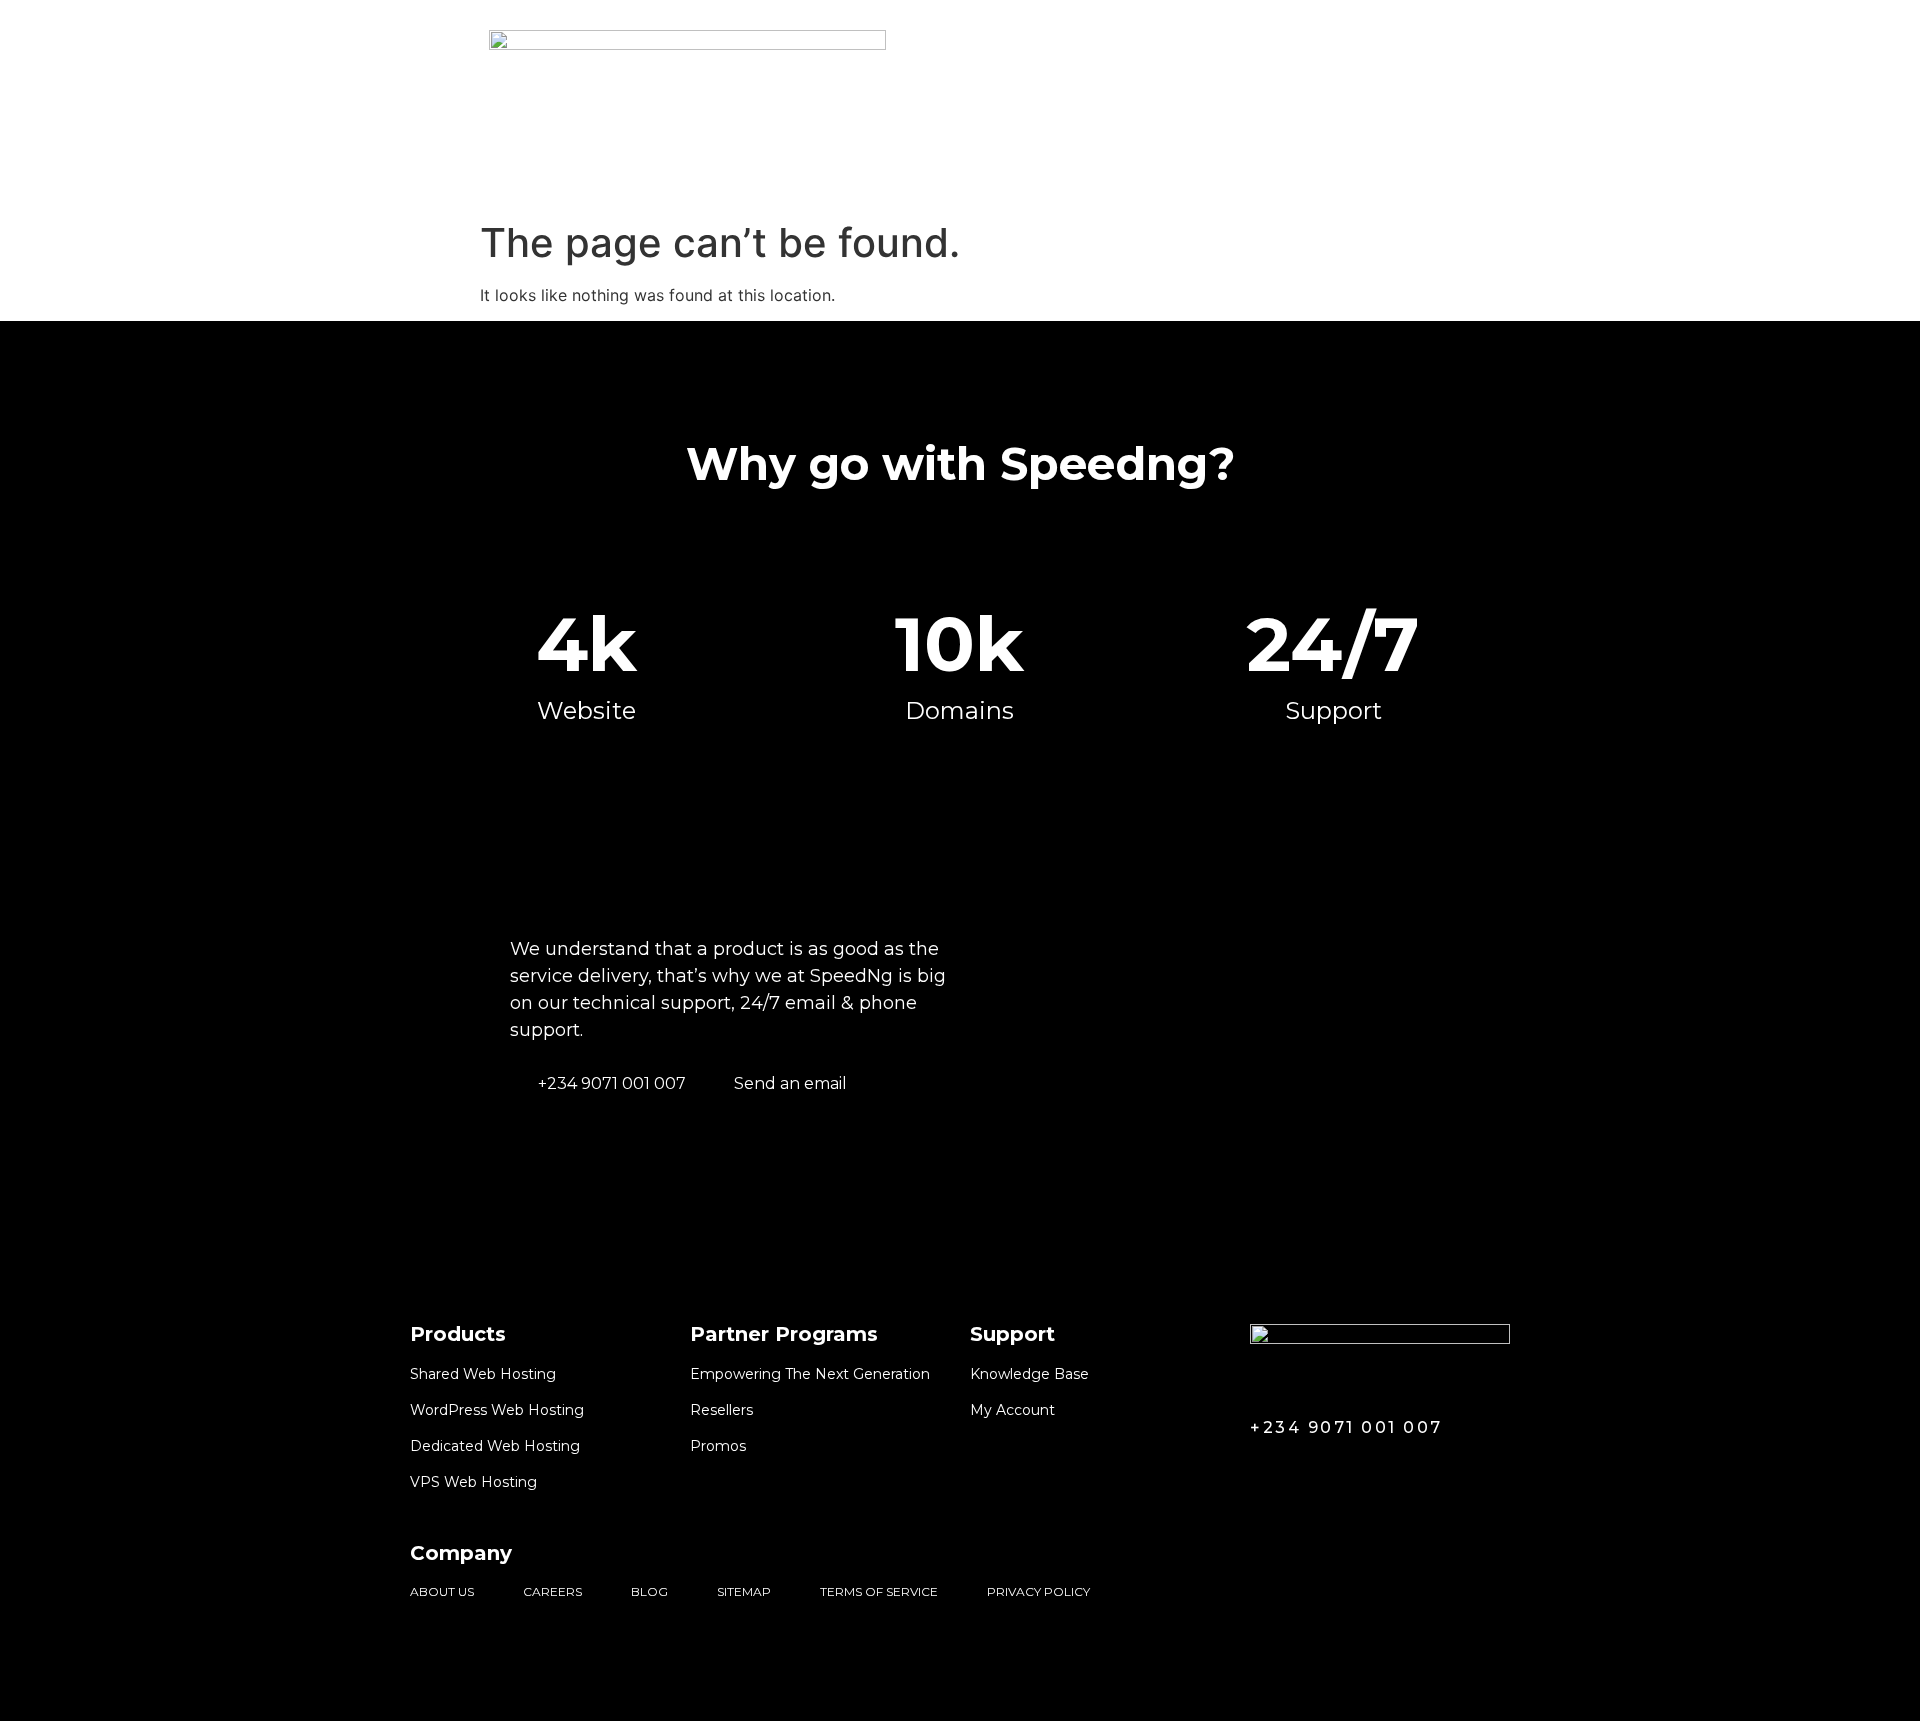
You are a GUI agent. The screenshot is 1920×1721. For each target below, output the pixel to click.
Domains (607, 176)
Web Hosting (474, 176)
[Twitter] (1301, 1473)
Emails (920, 176)
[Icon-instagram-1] (1339, 1473)
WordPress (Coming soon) (769, 176)
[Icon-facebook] (1263, 1473)
